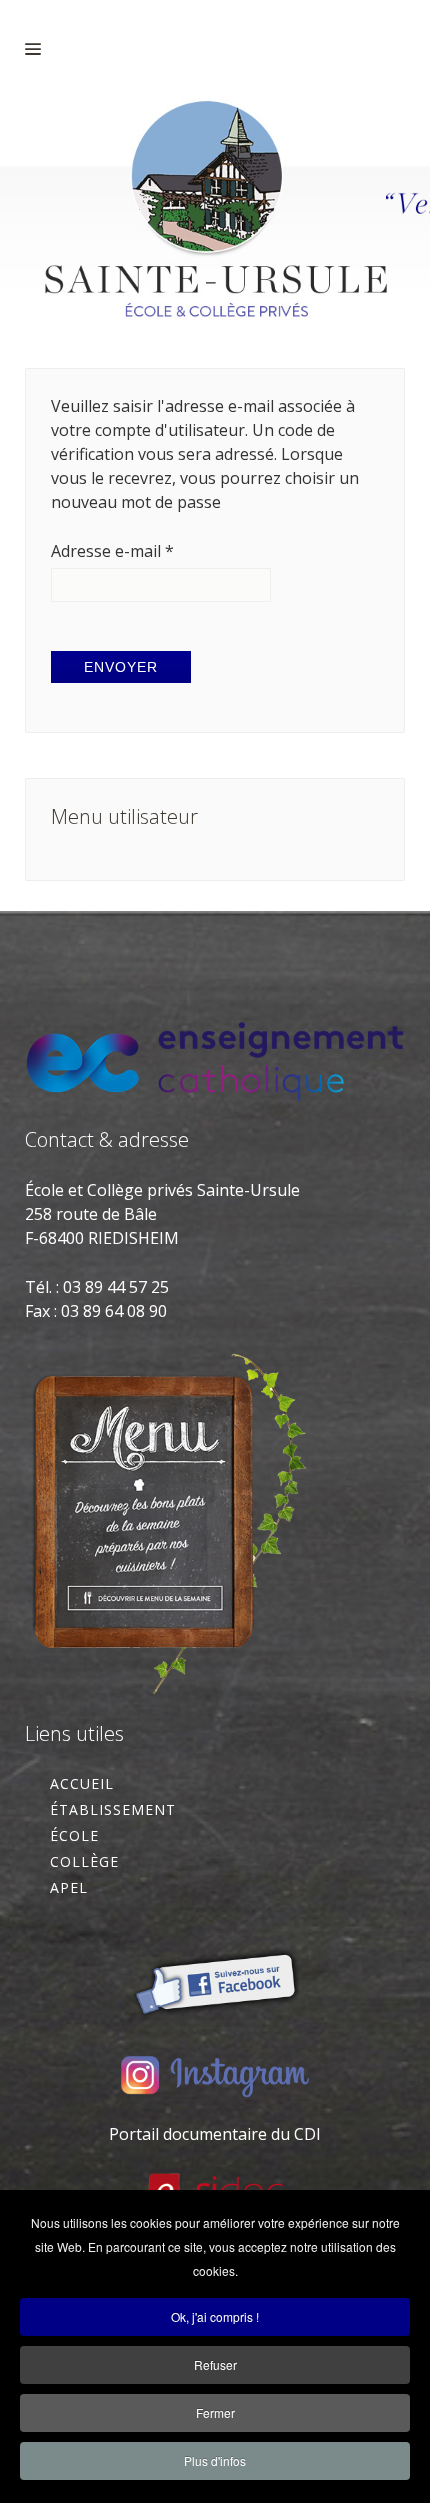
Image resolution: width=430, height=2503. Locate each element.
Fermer (215, 2412)
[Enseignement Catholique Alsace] (215, 1060)
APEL (69, 1887)
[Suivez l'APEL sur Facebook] (215, 1977)
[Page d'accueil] (215, 218)
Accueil (82, 1783)
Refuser (215, 2364)
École (74, 1835)
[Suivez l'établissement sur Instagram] (215, 2075)
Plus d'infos (215, 2460)
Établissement (113, 1809)
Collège (84, 1861)
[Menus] (168, 1520)
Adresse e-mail (112, 551)
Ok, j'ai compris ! (215, 2316)
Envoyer (121, 667)
